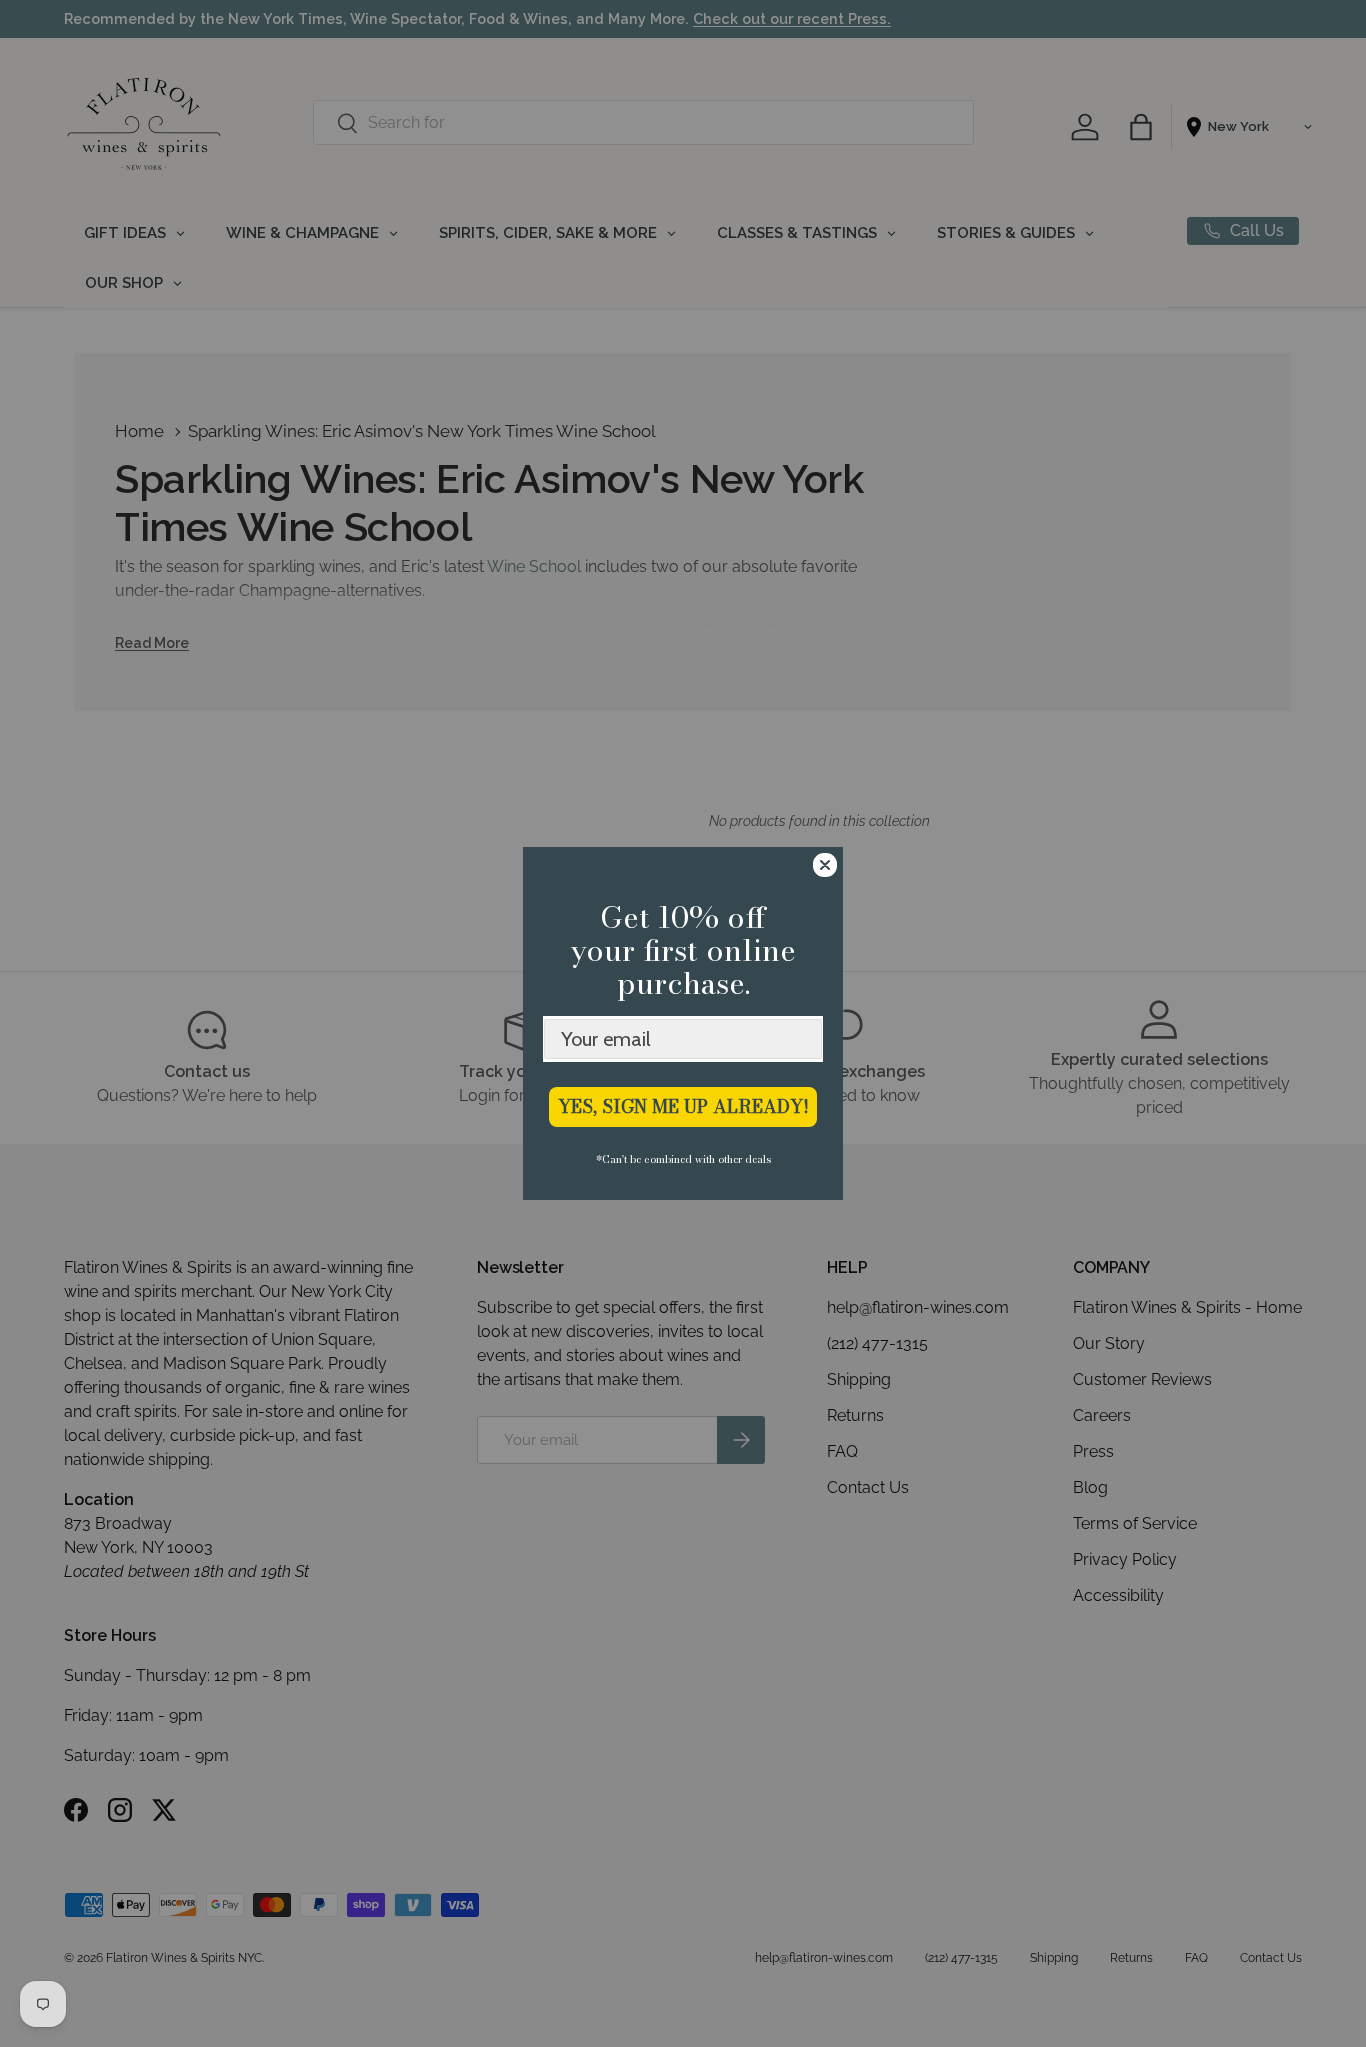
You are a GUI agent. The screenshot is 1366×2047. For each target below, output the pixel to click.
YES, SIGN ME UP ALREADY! (683, 1106)
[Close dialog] (825, 865)
